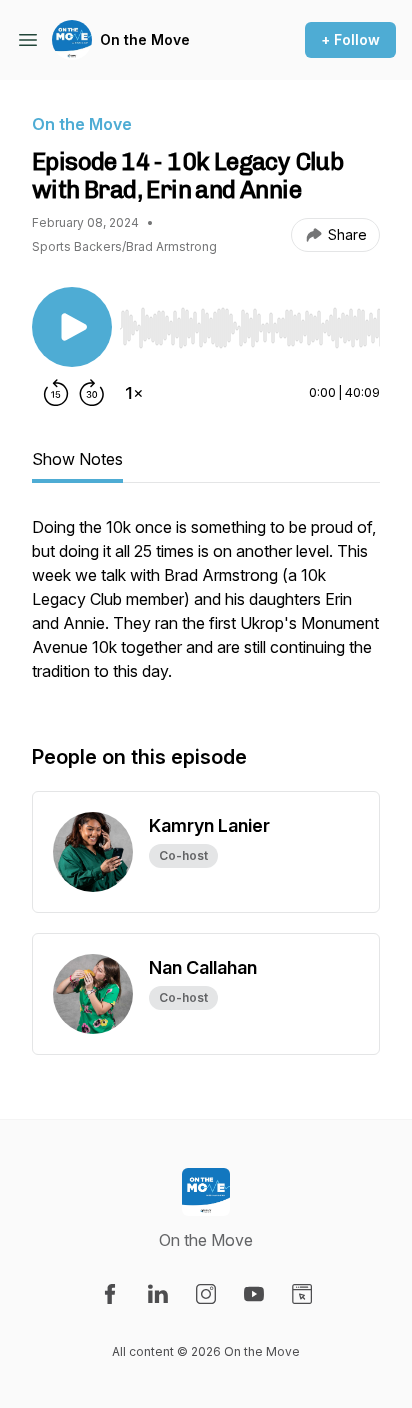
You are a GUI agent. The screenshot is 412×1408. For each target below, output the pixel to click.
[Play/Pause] (72, 327)
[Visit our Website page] (302, 1294)
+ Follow (350, 39)
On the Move (145, 39)
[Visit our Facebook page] (110, 1294)
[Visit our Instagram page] (206, 1294)
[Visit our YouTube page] (254, 1294)
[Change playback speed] (134, 393)
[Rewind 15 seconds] (56, 393)
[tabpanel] (206, 609)
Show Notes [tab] (77, 459)
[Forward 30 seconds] (92, 393)
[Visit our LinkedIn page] (158, 1294)
